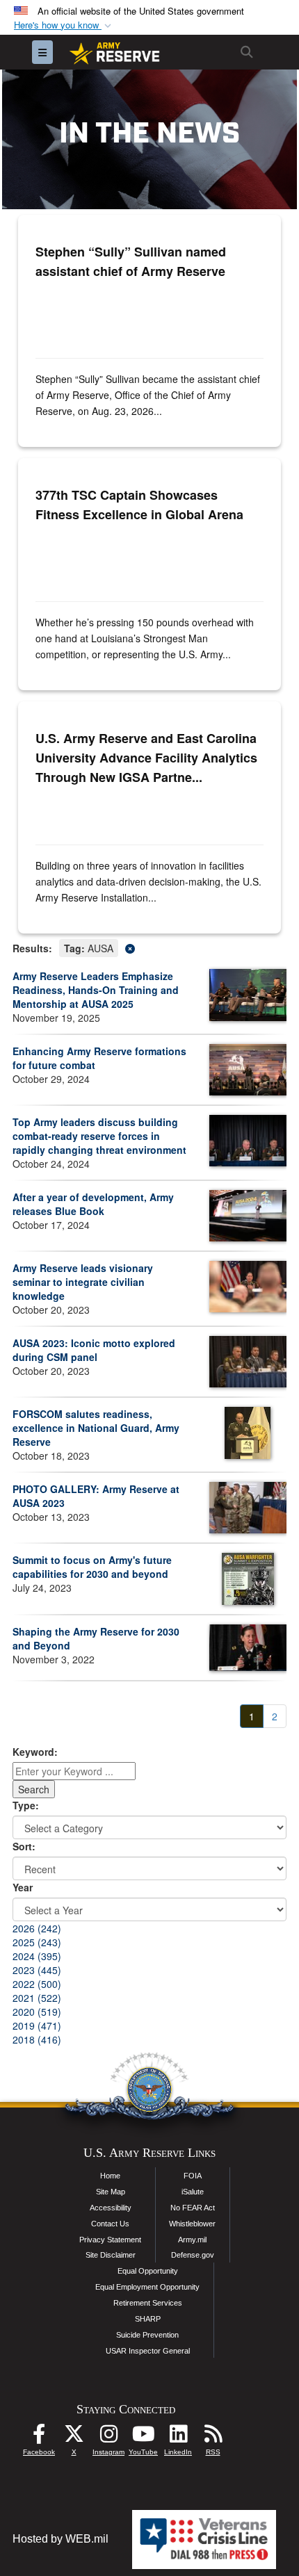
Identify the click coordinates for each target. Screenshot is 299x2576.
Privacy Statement (110, 2240)
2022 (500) (37, 1984)
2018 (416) (37, 2039)
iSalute (193, 2192)
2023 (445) (37, 1970)
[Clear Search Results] (149, 947)
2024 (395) (37, 1956)
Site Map (111, 2192)
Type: (26, 1805)
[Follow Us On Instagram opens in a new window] (108, 2437)
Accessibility (111, 2208)
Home (110, 2176)
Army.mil (192, 2240)
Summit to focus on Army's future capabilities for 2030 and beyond (92, 1567)
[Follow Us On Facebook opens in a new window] (39, 2437)
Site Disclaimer (111, 2255)
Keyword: (35, 1752)
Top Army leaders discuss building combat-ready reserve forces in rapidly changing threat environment (99, 1136)
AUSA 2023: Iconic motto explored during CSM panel (94, 1350)
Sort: (24, 1846)
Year (23, 1887)
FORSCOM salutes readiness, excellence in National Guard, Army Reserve (96, 1428)
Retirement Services (148, 2303)
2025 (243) (37, 1942)
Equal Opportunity (148, 2271)
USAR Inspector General (148, 2351)
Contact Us (110, 2224)
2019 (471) (37, 2025)
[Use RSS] (213, 2437)
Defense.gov (193, 2255)
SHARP (148, 2319)
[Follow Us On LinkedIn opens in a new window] (178, 2437)
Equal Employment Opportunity (147, 2287)
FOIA (193, 2176)
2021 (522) (37, 1998)
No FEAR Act (193, 2208)
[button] (64, 25)
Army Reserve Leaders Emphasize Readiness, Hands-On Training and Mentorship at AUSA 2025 (96, 990)
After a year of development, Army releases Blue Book (93, 1204)
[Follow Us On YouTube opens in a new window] (143, 2437)
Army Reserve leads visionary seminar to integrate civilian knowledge (83, 1282)
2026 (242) (37, 1928)
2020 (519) (37, 2012)
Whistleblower (192, 2224)
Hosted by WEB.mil (60, 2539)
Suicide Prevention (147, 2335)
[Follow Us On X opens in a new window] (74, 2437)
